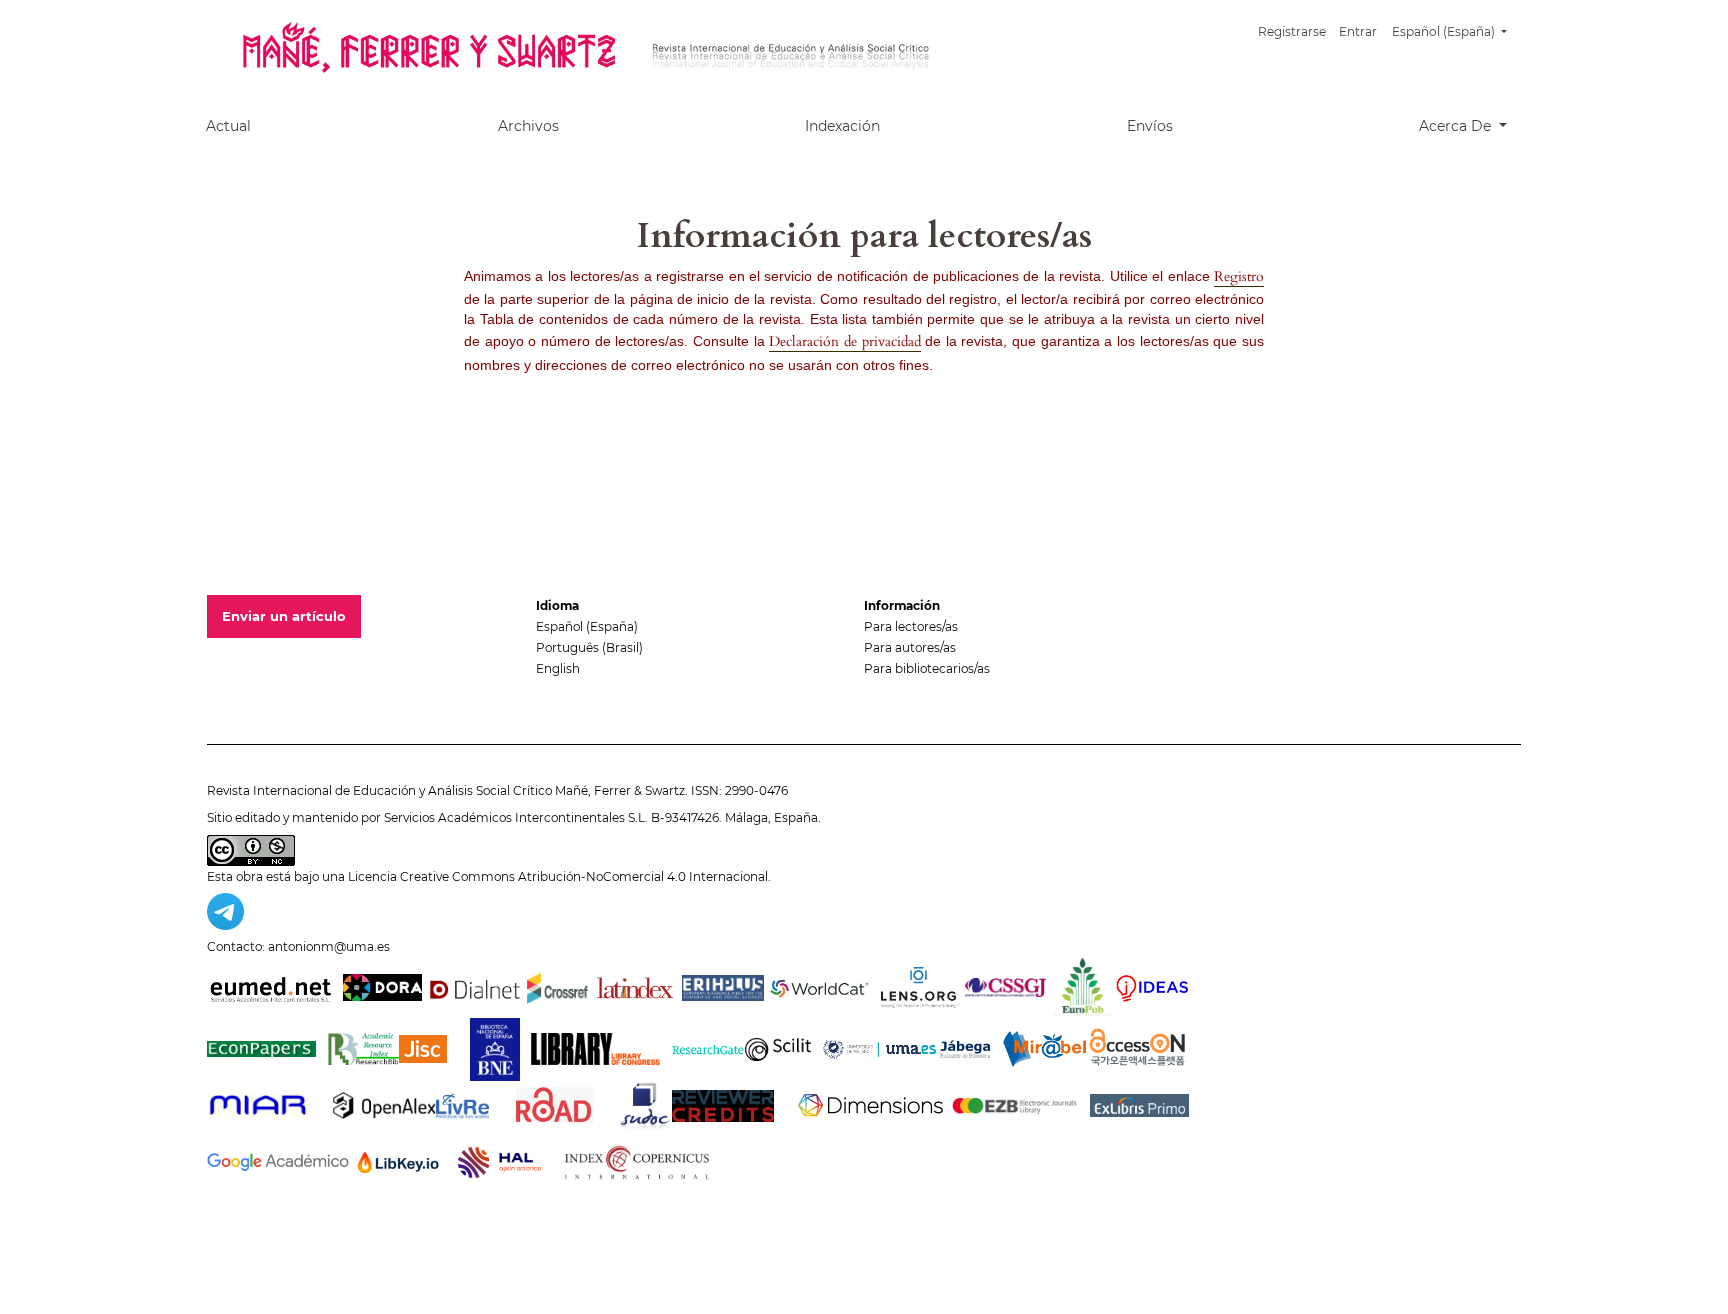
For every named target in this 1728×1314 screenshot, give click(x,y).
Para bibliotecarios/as (927, 668)
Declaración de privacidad (844, 341)
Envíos (1150, 126)
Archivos (528, 126)
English (558, 668)
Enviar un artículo (284, 616)
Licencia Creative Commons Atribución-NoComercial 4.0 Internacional (558, 876)
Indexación (842, 126)
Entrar (1358, 31)
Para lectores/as (911, 626)
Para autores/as (910, 647)
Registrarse (1292, 31)
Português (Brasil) (589, 647)
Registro (1239, 276)
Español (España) (587, 626)
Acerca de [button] (1457, 126)
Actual (228, 126)
